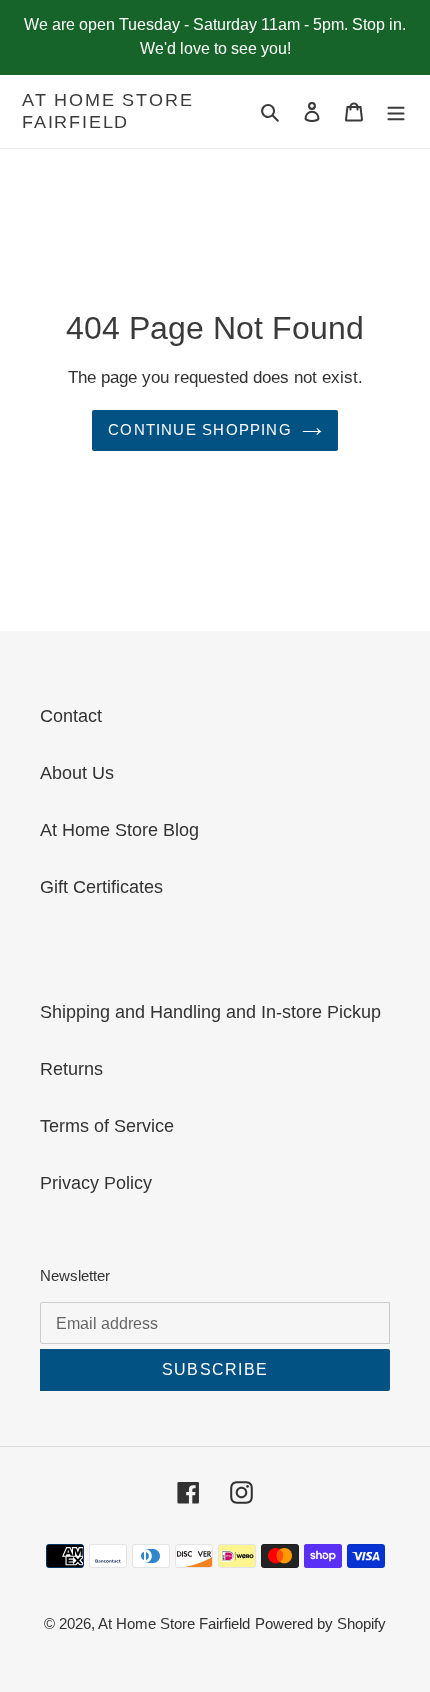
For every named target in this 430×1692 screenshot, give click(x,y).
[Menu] (396, 111)
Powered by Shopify (320, 1623)
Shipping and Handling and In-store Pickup (210, 1012)
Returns (71, 1069)
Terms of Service (107, 1126)
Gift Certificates (101, 887)
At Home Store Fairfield (107, 111)
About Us (77, 773)
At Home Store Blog (119, 830)
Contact (71, 716)
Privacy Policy (96, 1183)
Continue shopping (200, 429)
